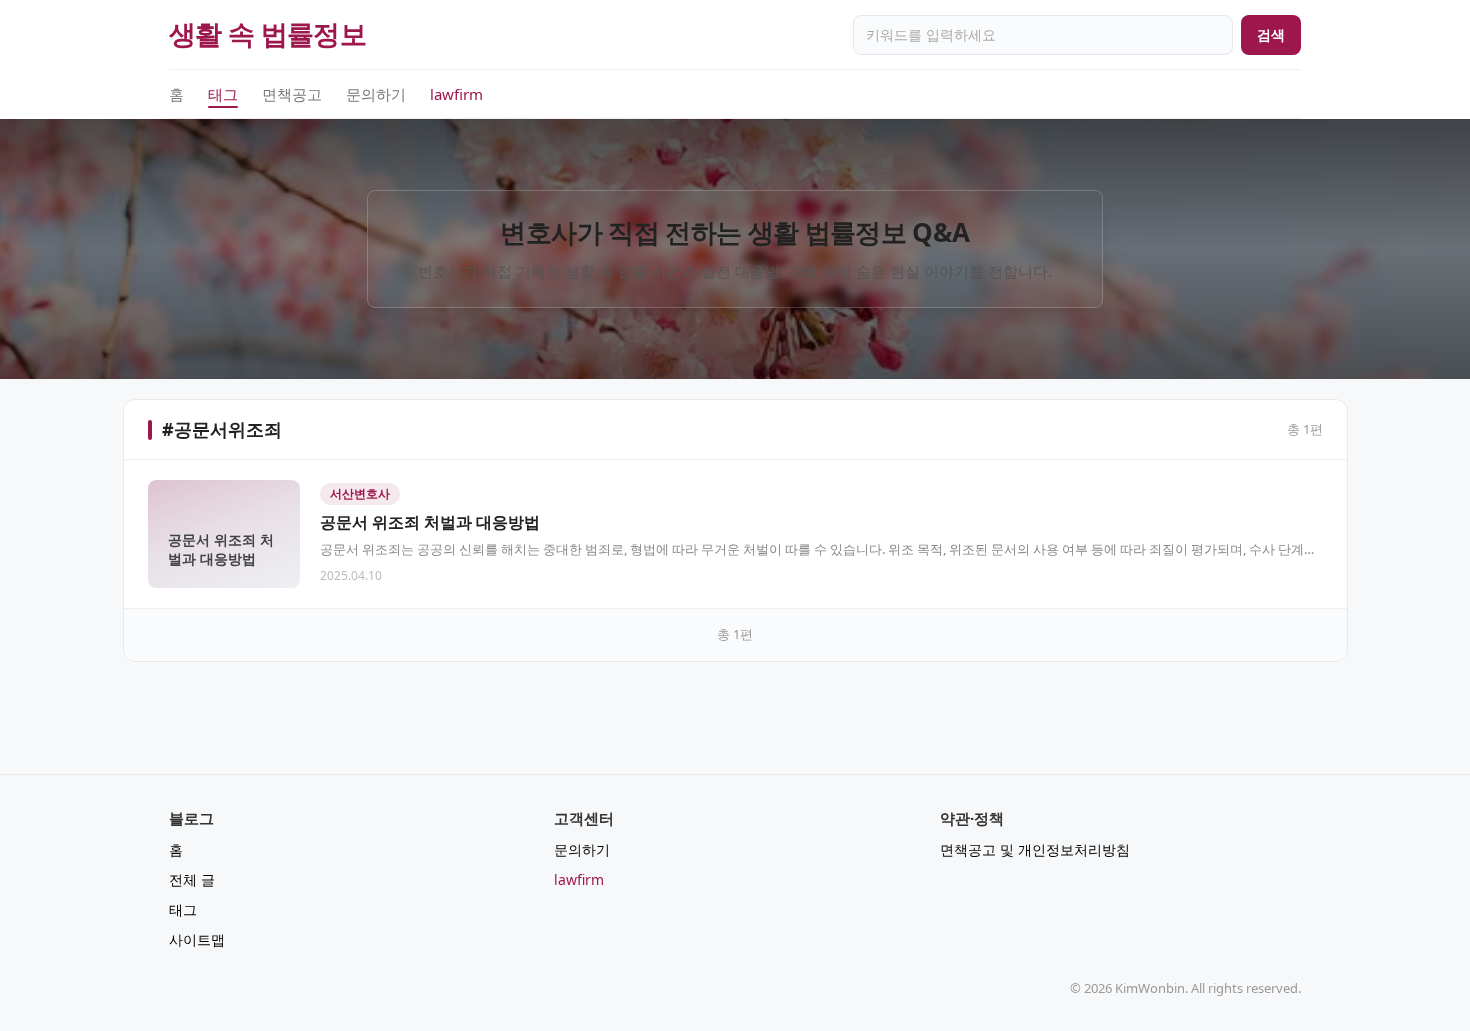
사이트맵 (197, 939)
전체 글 (192, 879)
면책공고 (292, 94)
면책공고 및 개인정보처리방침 (1035, 849)
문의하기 (376, 94)
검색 (1271, 34)
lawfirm (456, 94)
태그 (223, 94)
